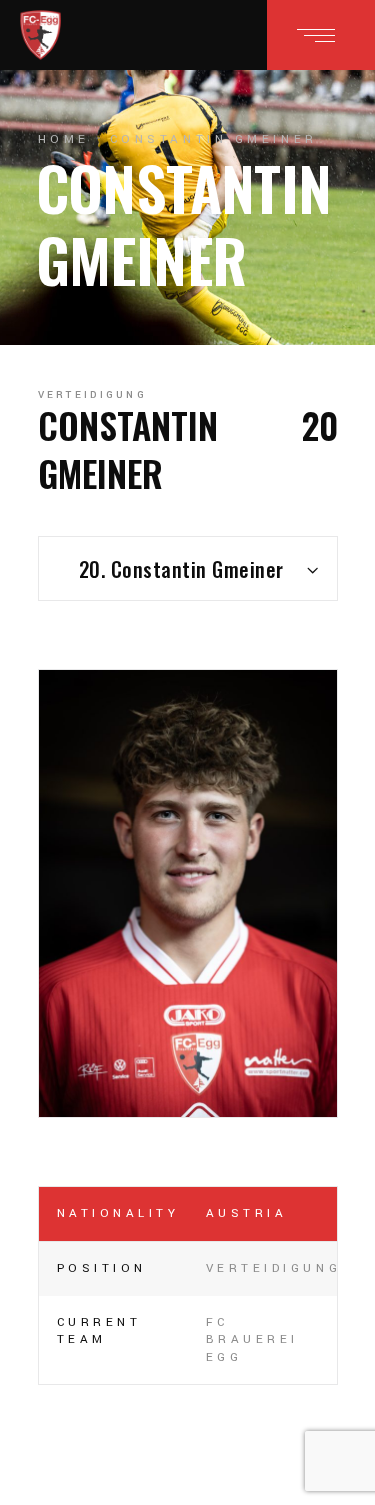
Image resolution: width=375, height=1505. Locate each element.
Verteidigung (93, 395)
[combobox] (188, 568)
